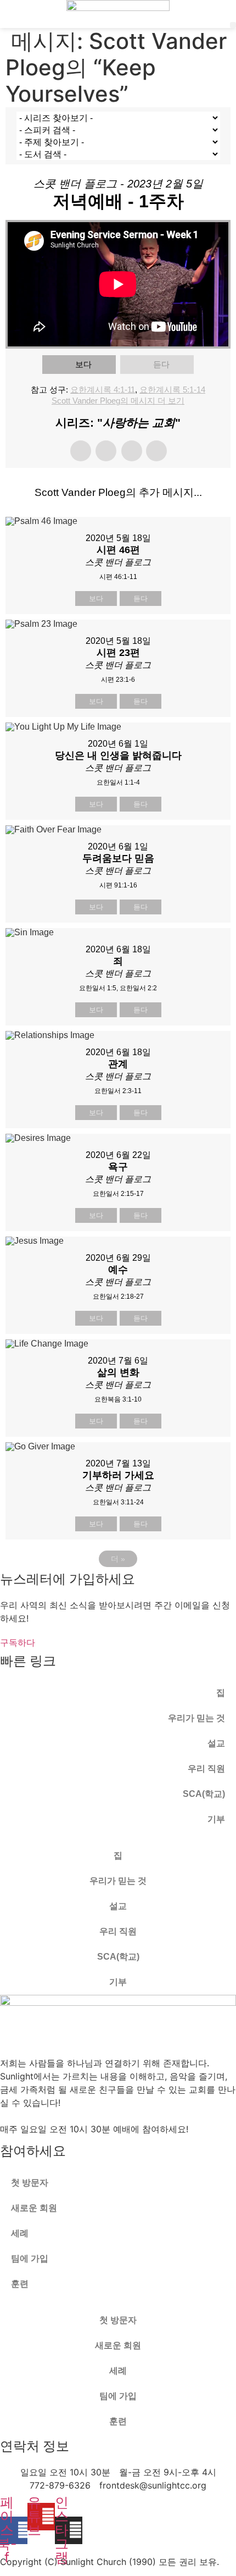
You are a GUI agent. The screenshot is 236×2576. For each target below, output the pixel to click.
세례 (20, 2233)
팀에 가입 (30, 2258)
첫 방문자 (30, 2183)
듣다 (161, 364)
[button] (233, 25)
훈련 (20, 2284)
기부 (216, 1819)
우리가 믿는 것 (196, 1718)
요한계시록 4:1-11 (103, 390)
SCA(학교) (204, 1794)
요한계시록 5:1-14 (172, 390)
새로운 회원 (34, 2208)
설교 (216, 1743)
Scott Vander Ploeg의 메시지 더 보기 (118, 401)
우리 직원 (206, 1769)
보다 (83, 364)
